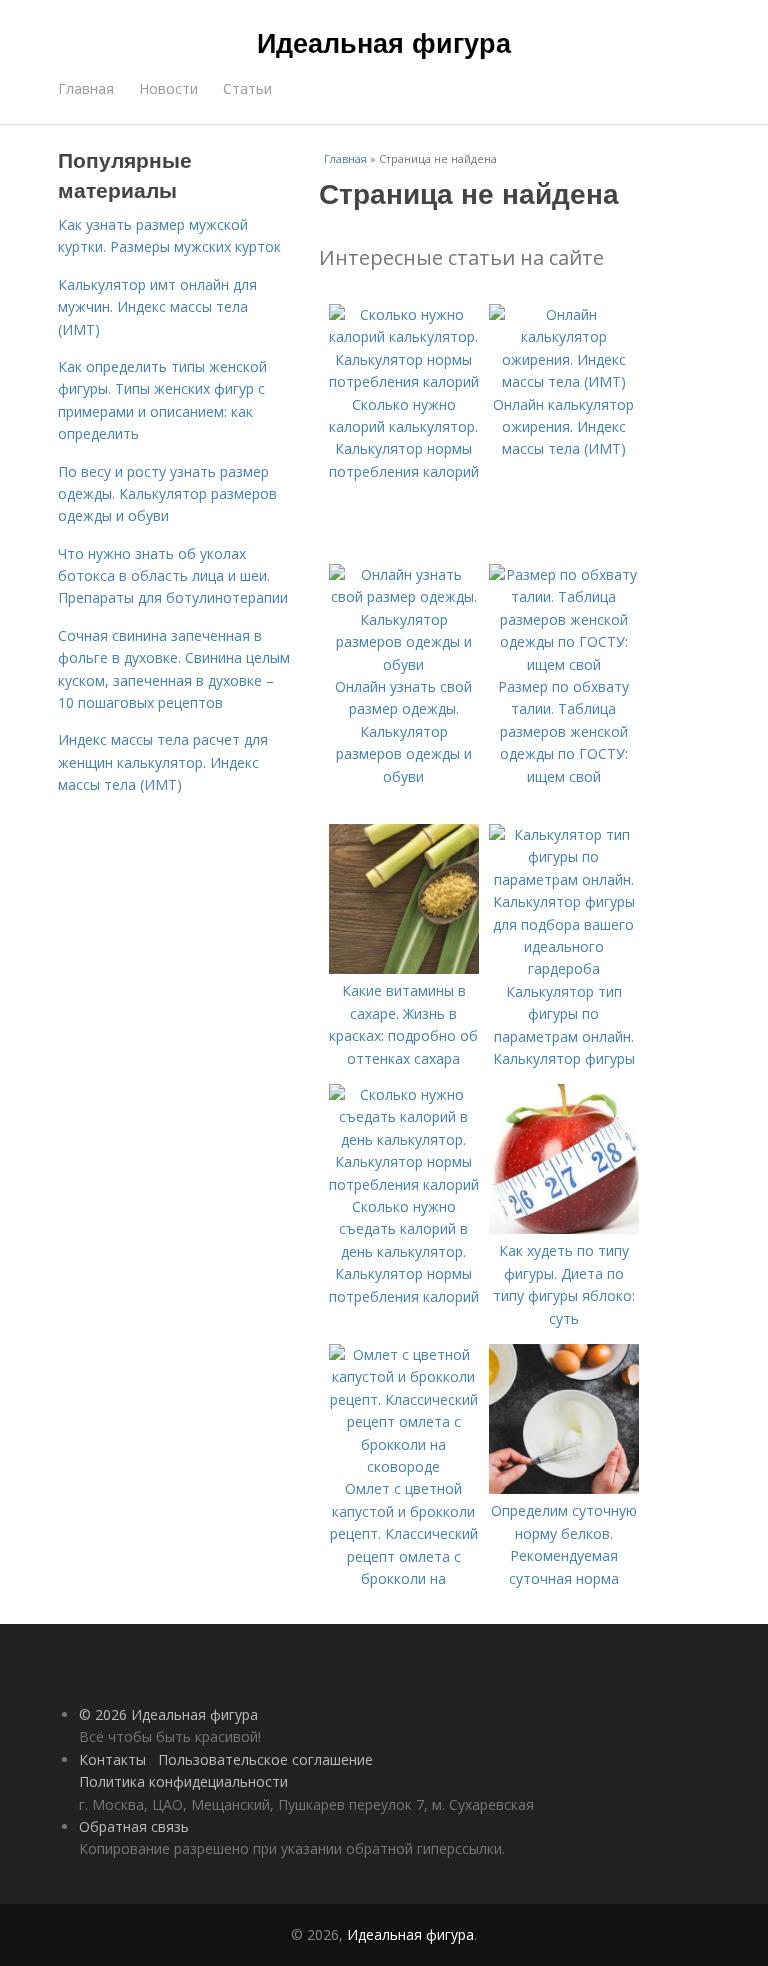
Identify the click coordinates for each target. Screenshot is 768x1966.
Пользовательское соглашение (265, 1759)
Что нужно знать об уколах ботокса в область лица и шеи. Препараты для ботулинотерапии (173, 576)
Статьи (247, 88)
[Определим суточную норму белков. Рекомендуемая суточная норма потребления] (564, 1488)
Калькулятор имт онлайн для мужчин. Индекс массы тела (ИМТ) (157, 307)
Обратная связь (134, 1826)
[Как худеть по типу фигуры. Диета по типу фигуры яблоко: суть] (564, 1228)
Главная (86, 88)
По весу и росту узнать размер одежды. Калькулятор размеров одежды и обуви (167, 494)
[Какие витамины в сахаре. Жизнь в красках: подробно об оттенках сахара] (404, 968)
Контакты (112, 1759)
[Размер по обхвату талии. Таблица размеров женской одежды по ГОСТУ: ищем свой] (564, 664)
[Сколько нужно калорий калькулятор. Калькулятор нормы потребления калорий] (404, 381)
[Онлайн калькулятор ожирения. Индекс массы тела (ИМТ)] (564, 381)
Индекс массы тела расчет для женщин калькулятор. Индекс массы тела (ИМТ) (163, 762)
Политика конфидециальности (183, 1781)
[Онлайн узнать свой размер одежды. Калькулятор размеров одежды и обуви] (404, 664)
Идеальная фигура (384, 42)
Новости (168, 88)
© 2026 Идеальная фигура (168, 1714)
